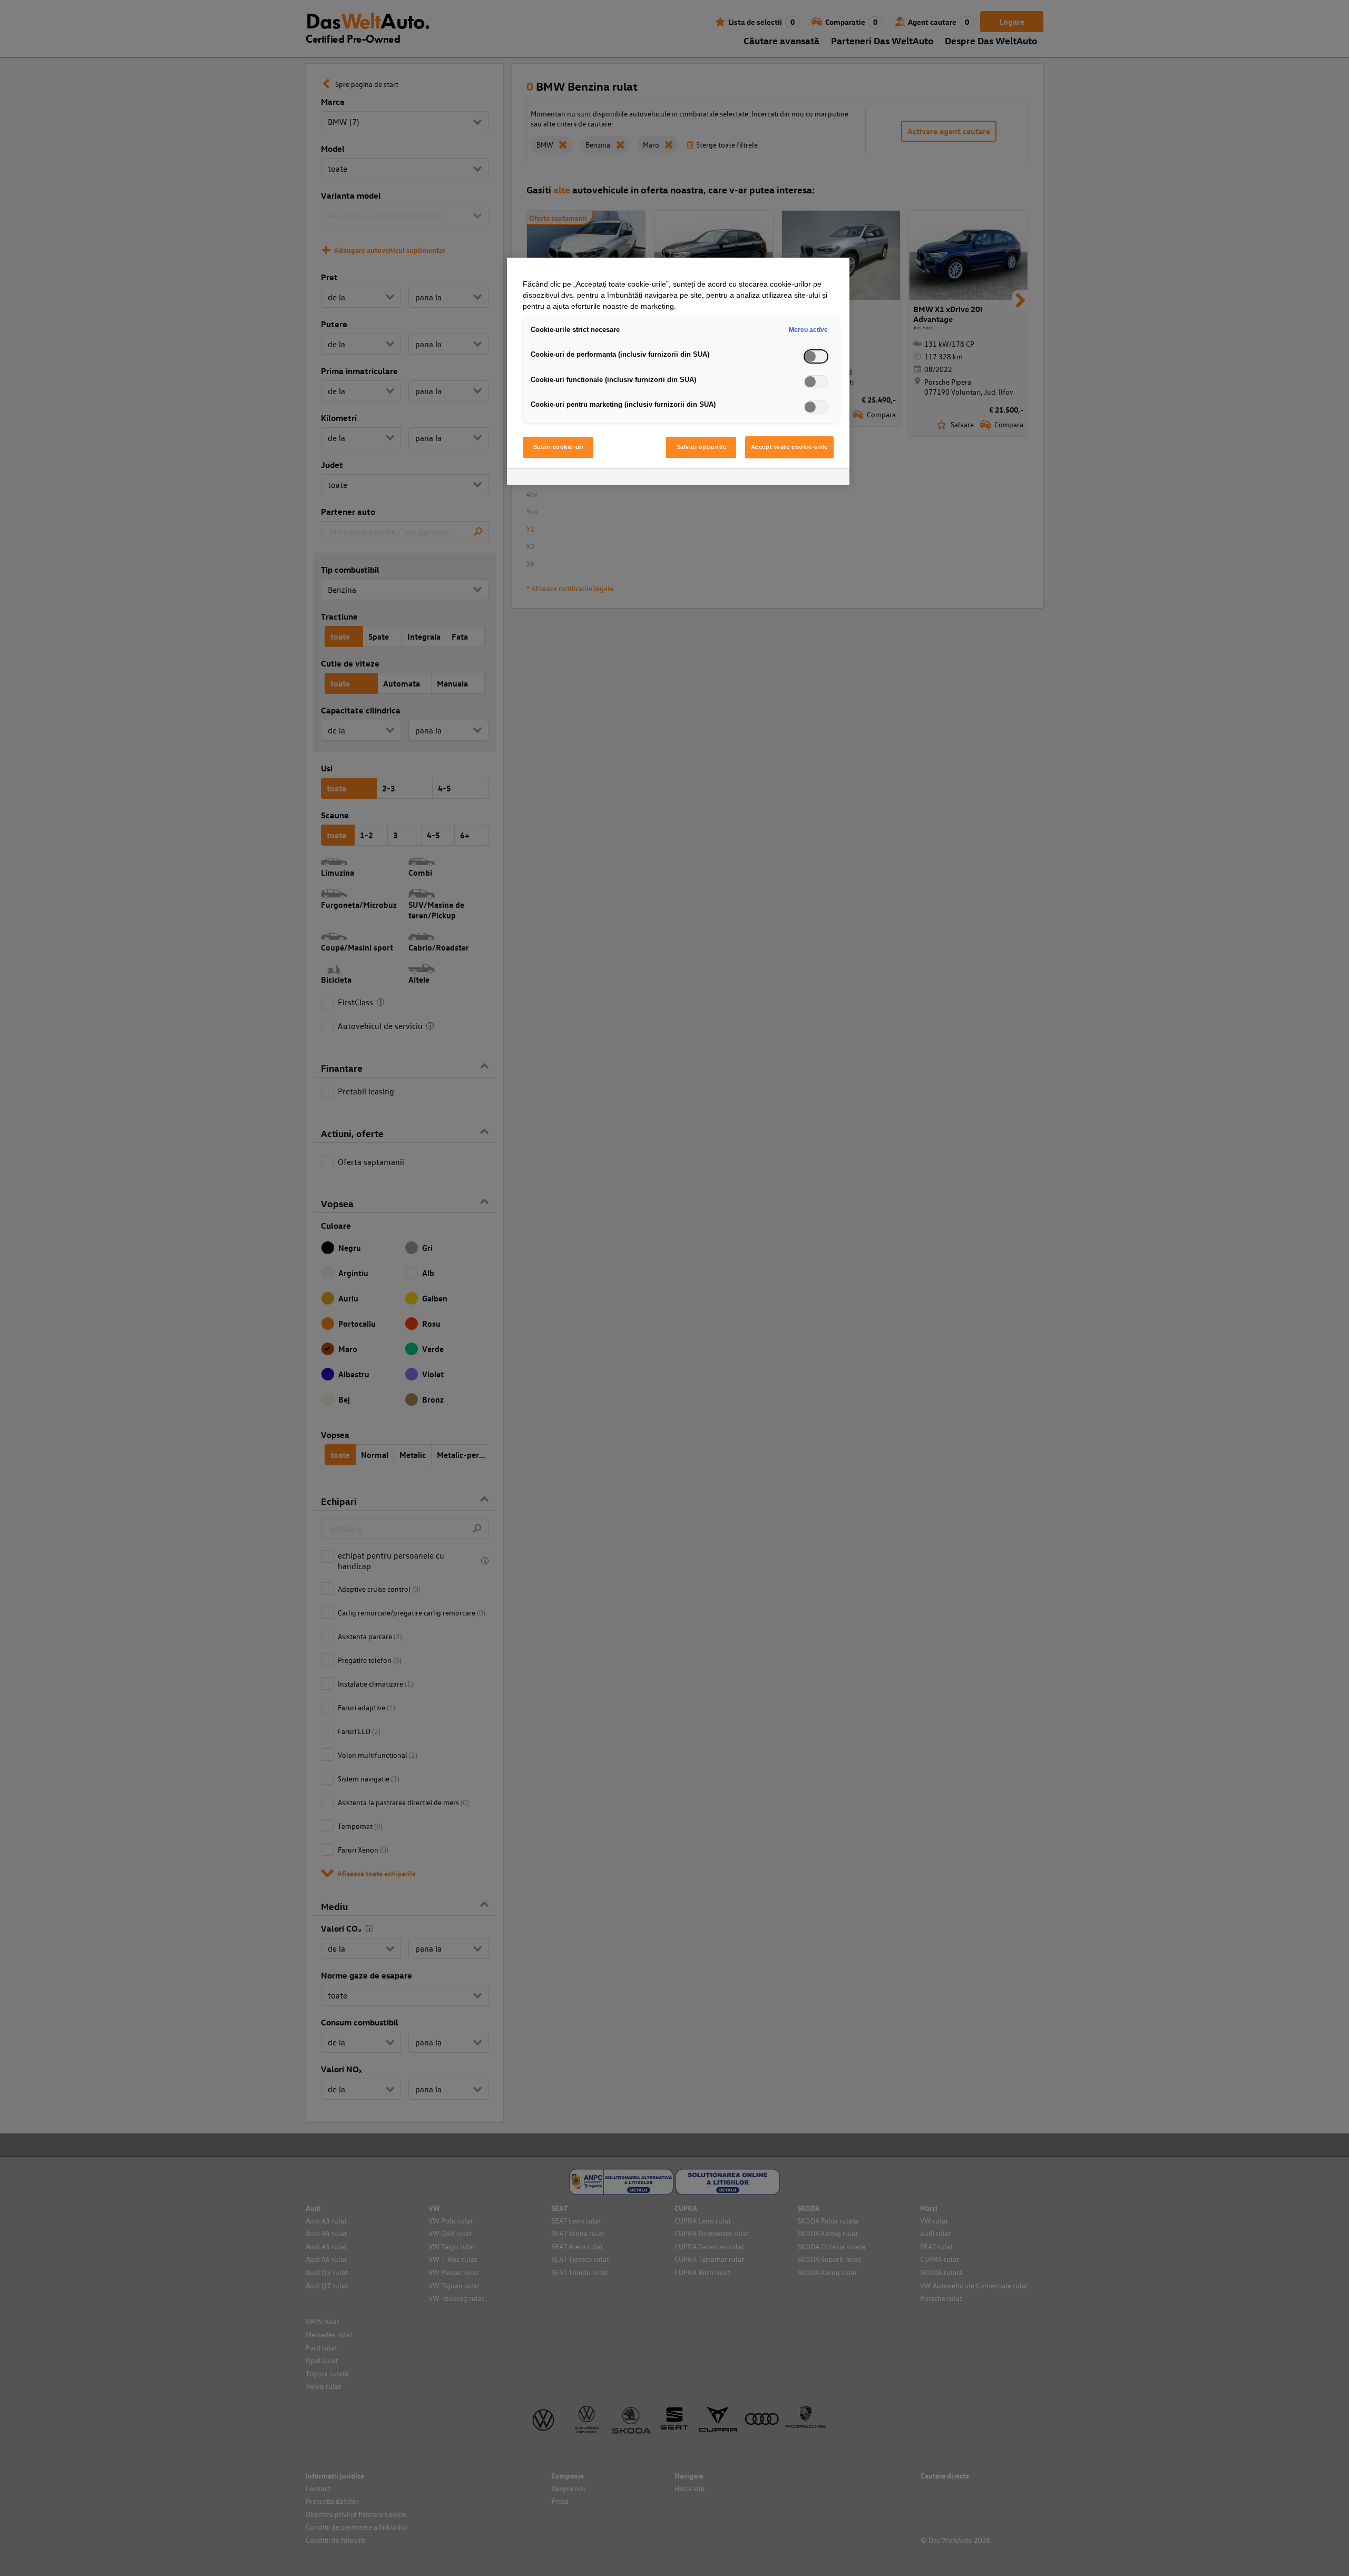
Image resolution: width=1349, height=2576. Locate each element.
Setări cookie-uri (559, 447)
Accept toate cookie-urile (789, 447)
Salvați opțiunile (702, 447)
